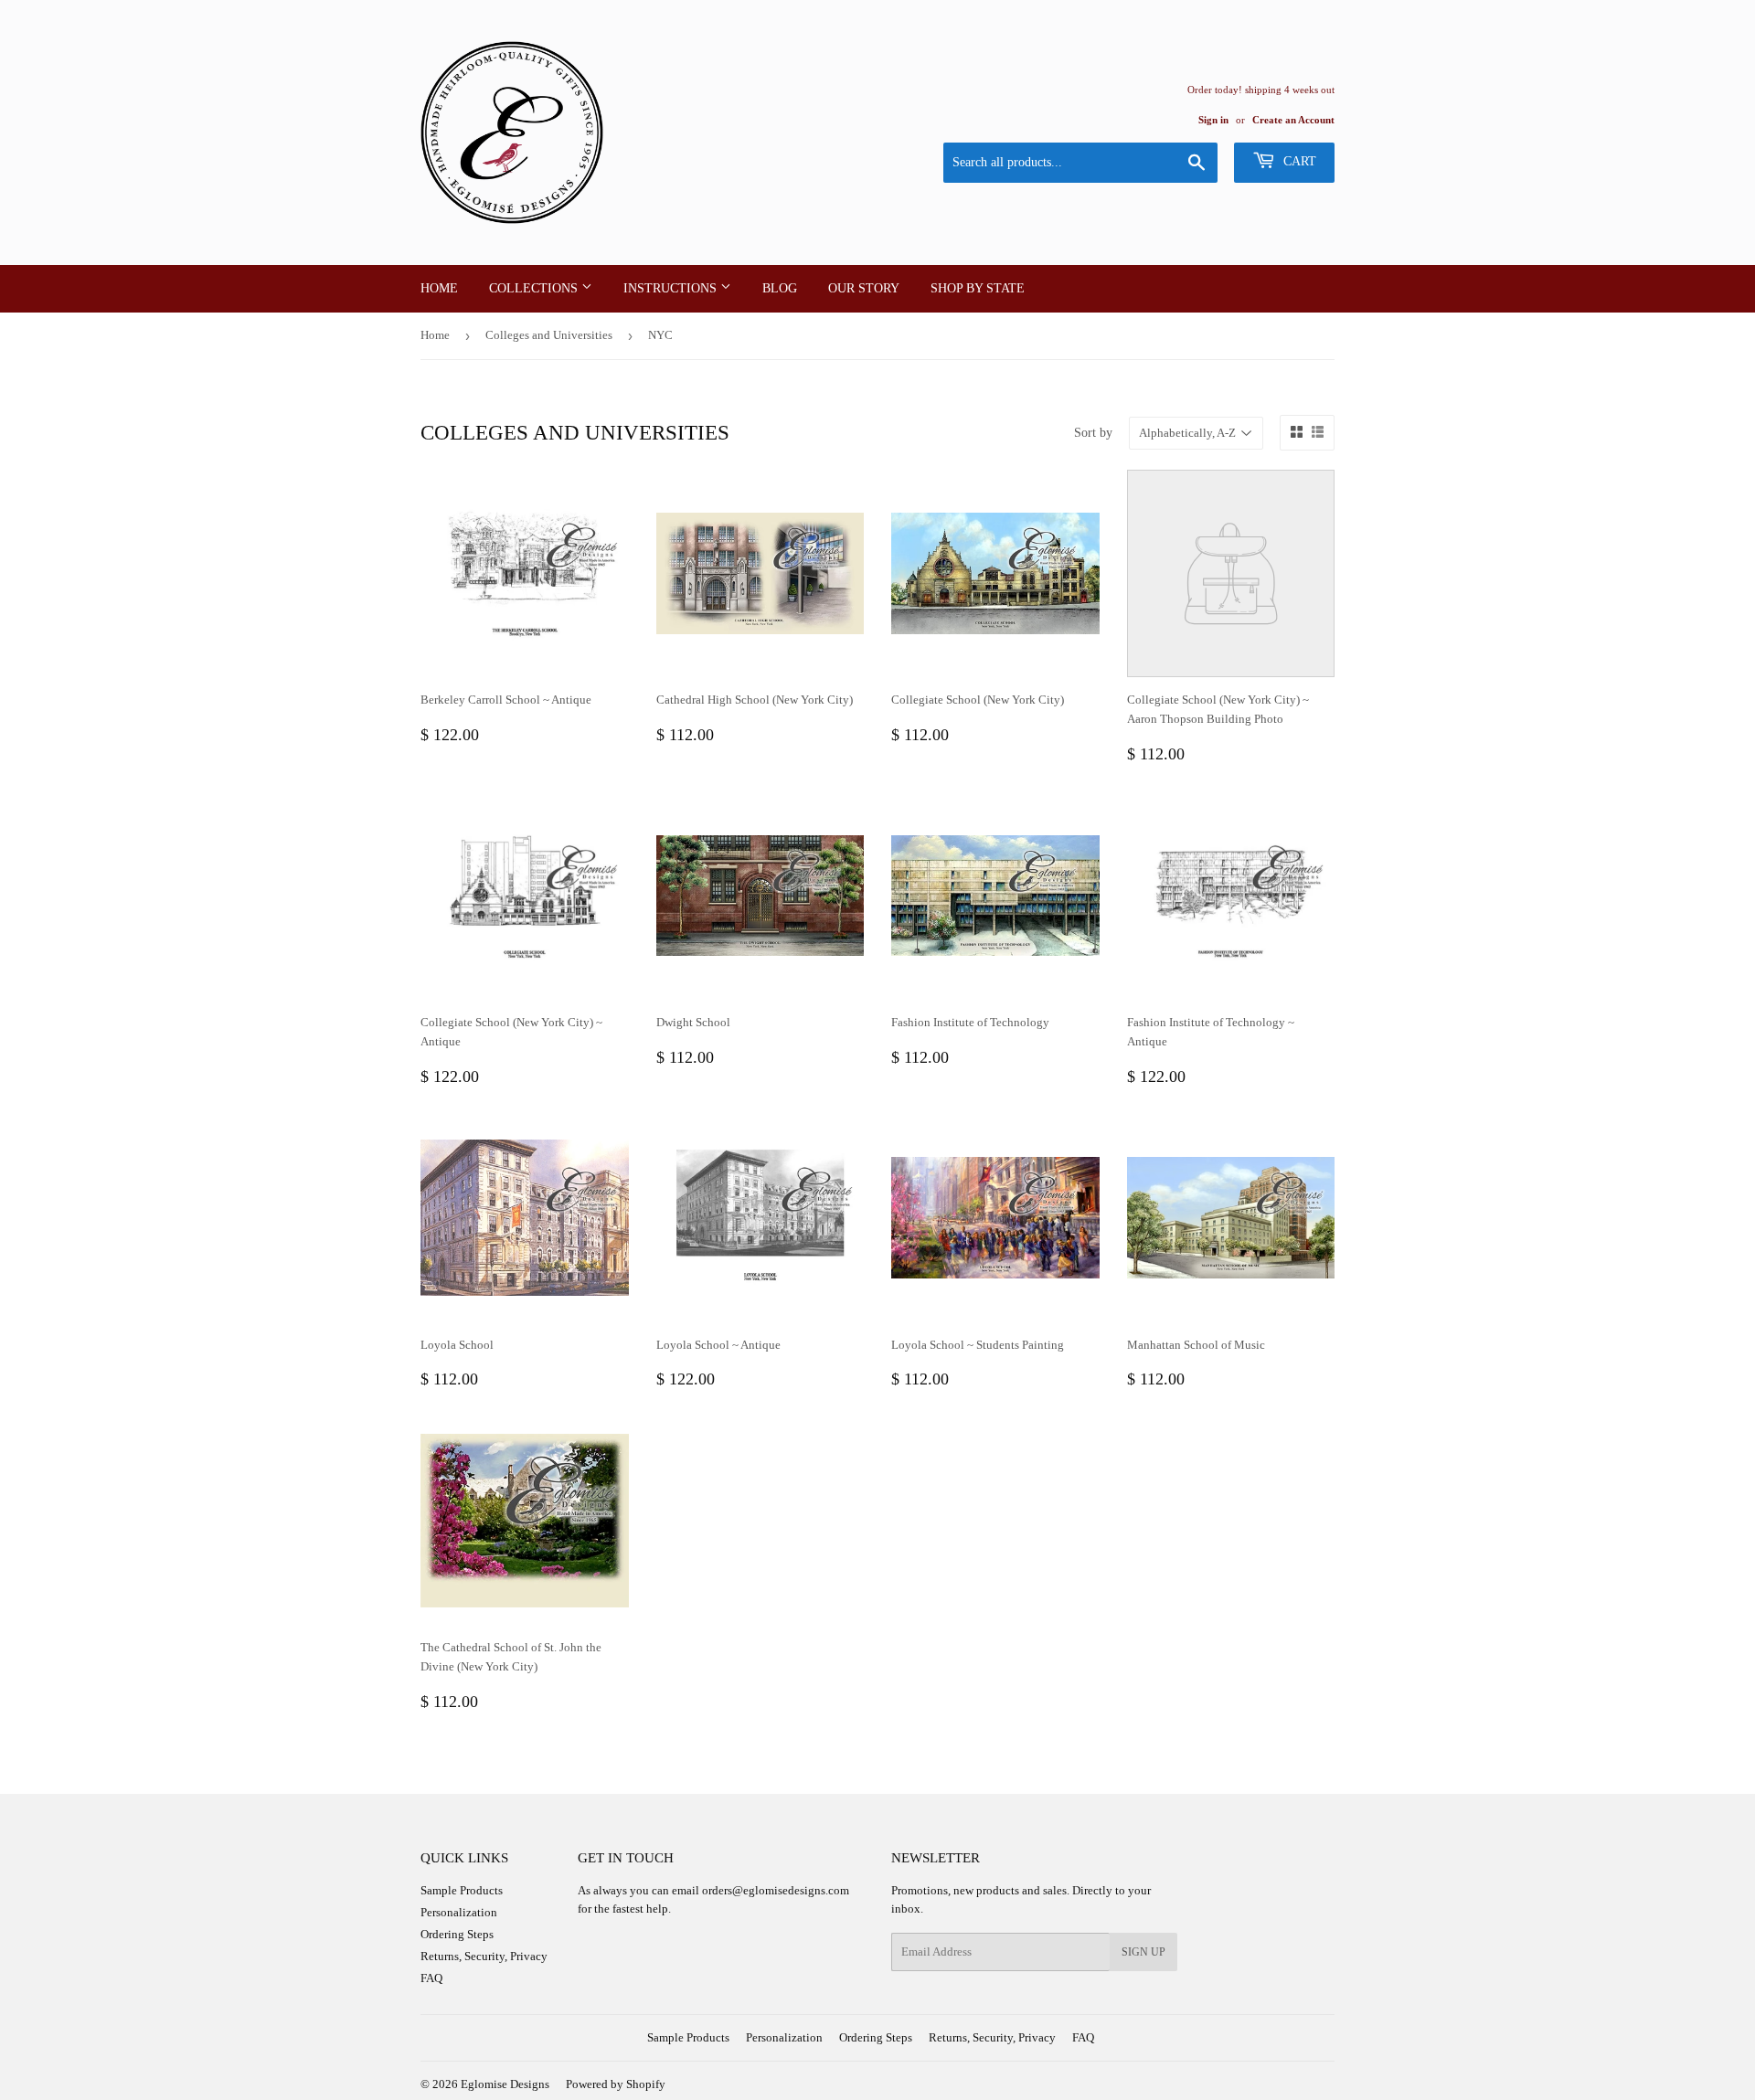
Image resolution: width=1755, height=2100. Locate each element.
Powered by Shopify (616, 2084)
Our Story (864, 288)
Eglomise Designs (505, 2084)
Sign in (1213, 120)
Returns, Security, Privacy (484, 1956)
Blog (780, 288)
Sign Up (1143, 1952)
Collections (535, 288)
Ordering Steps (457, 1934)
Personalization (459, 1912)
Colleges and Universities (549, 335)
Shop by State (978, 288)
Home (439, 288)
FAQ (431, 1978)
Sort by (1093, 433)
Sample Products (462, 1890)
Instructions (672, 288)
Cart (1298, 161)
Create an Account (1293, 120)
